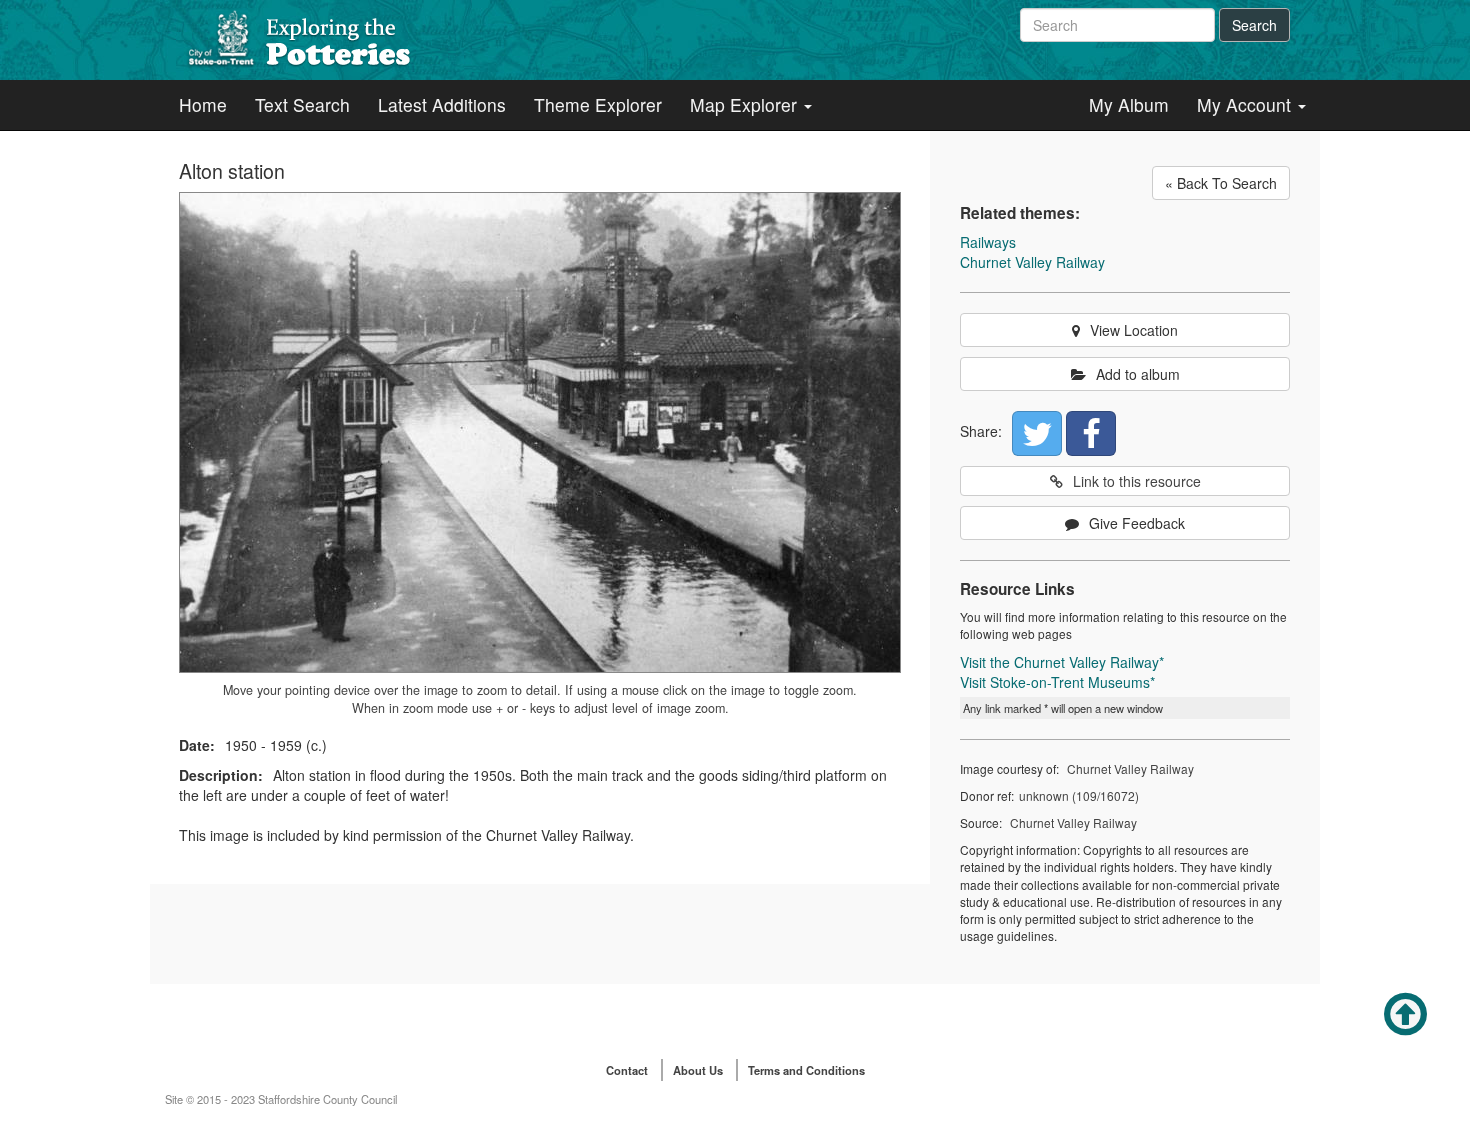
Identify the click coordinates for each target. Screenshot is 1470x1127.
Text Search (302, 104)
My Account (1246, 104)
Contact (627, 1070)
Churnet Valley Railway (1032, 262)
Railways (988, 242)
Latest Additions (442, 104)
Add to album (1138, 374)
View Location (1134, 330)
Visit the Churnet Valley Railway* (1062, 662)
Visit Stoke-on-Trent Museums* (1057, 682)
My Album (1129, 104)
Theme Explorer (598, 104)
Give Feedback (1137, 523)
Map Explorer (746, 104)
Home (203, 104)
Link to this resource (1137, 481)
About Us (698, 1070)
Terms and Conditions (806, 1070)
